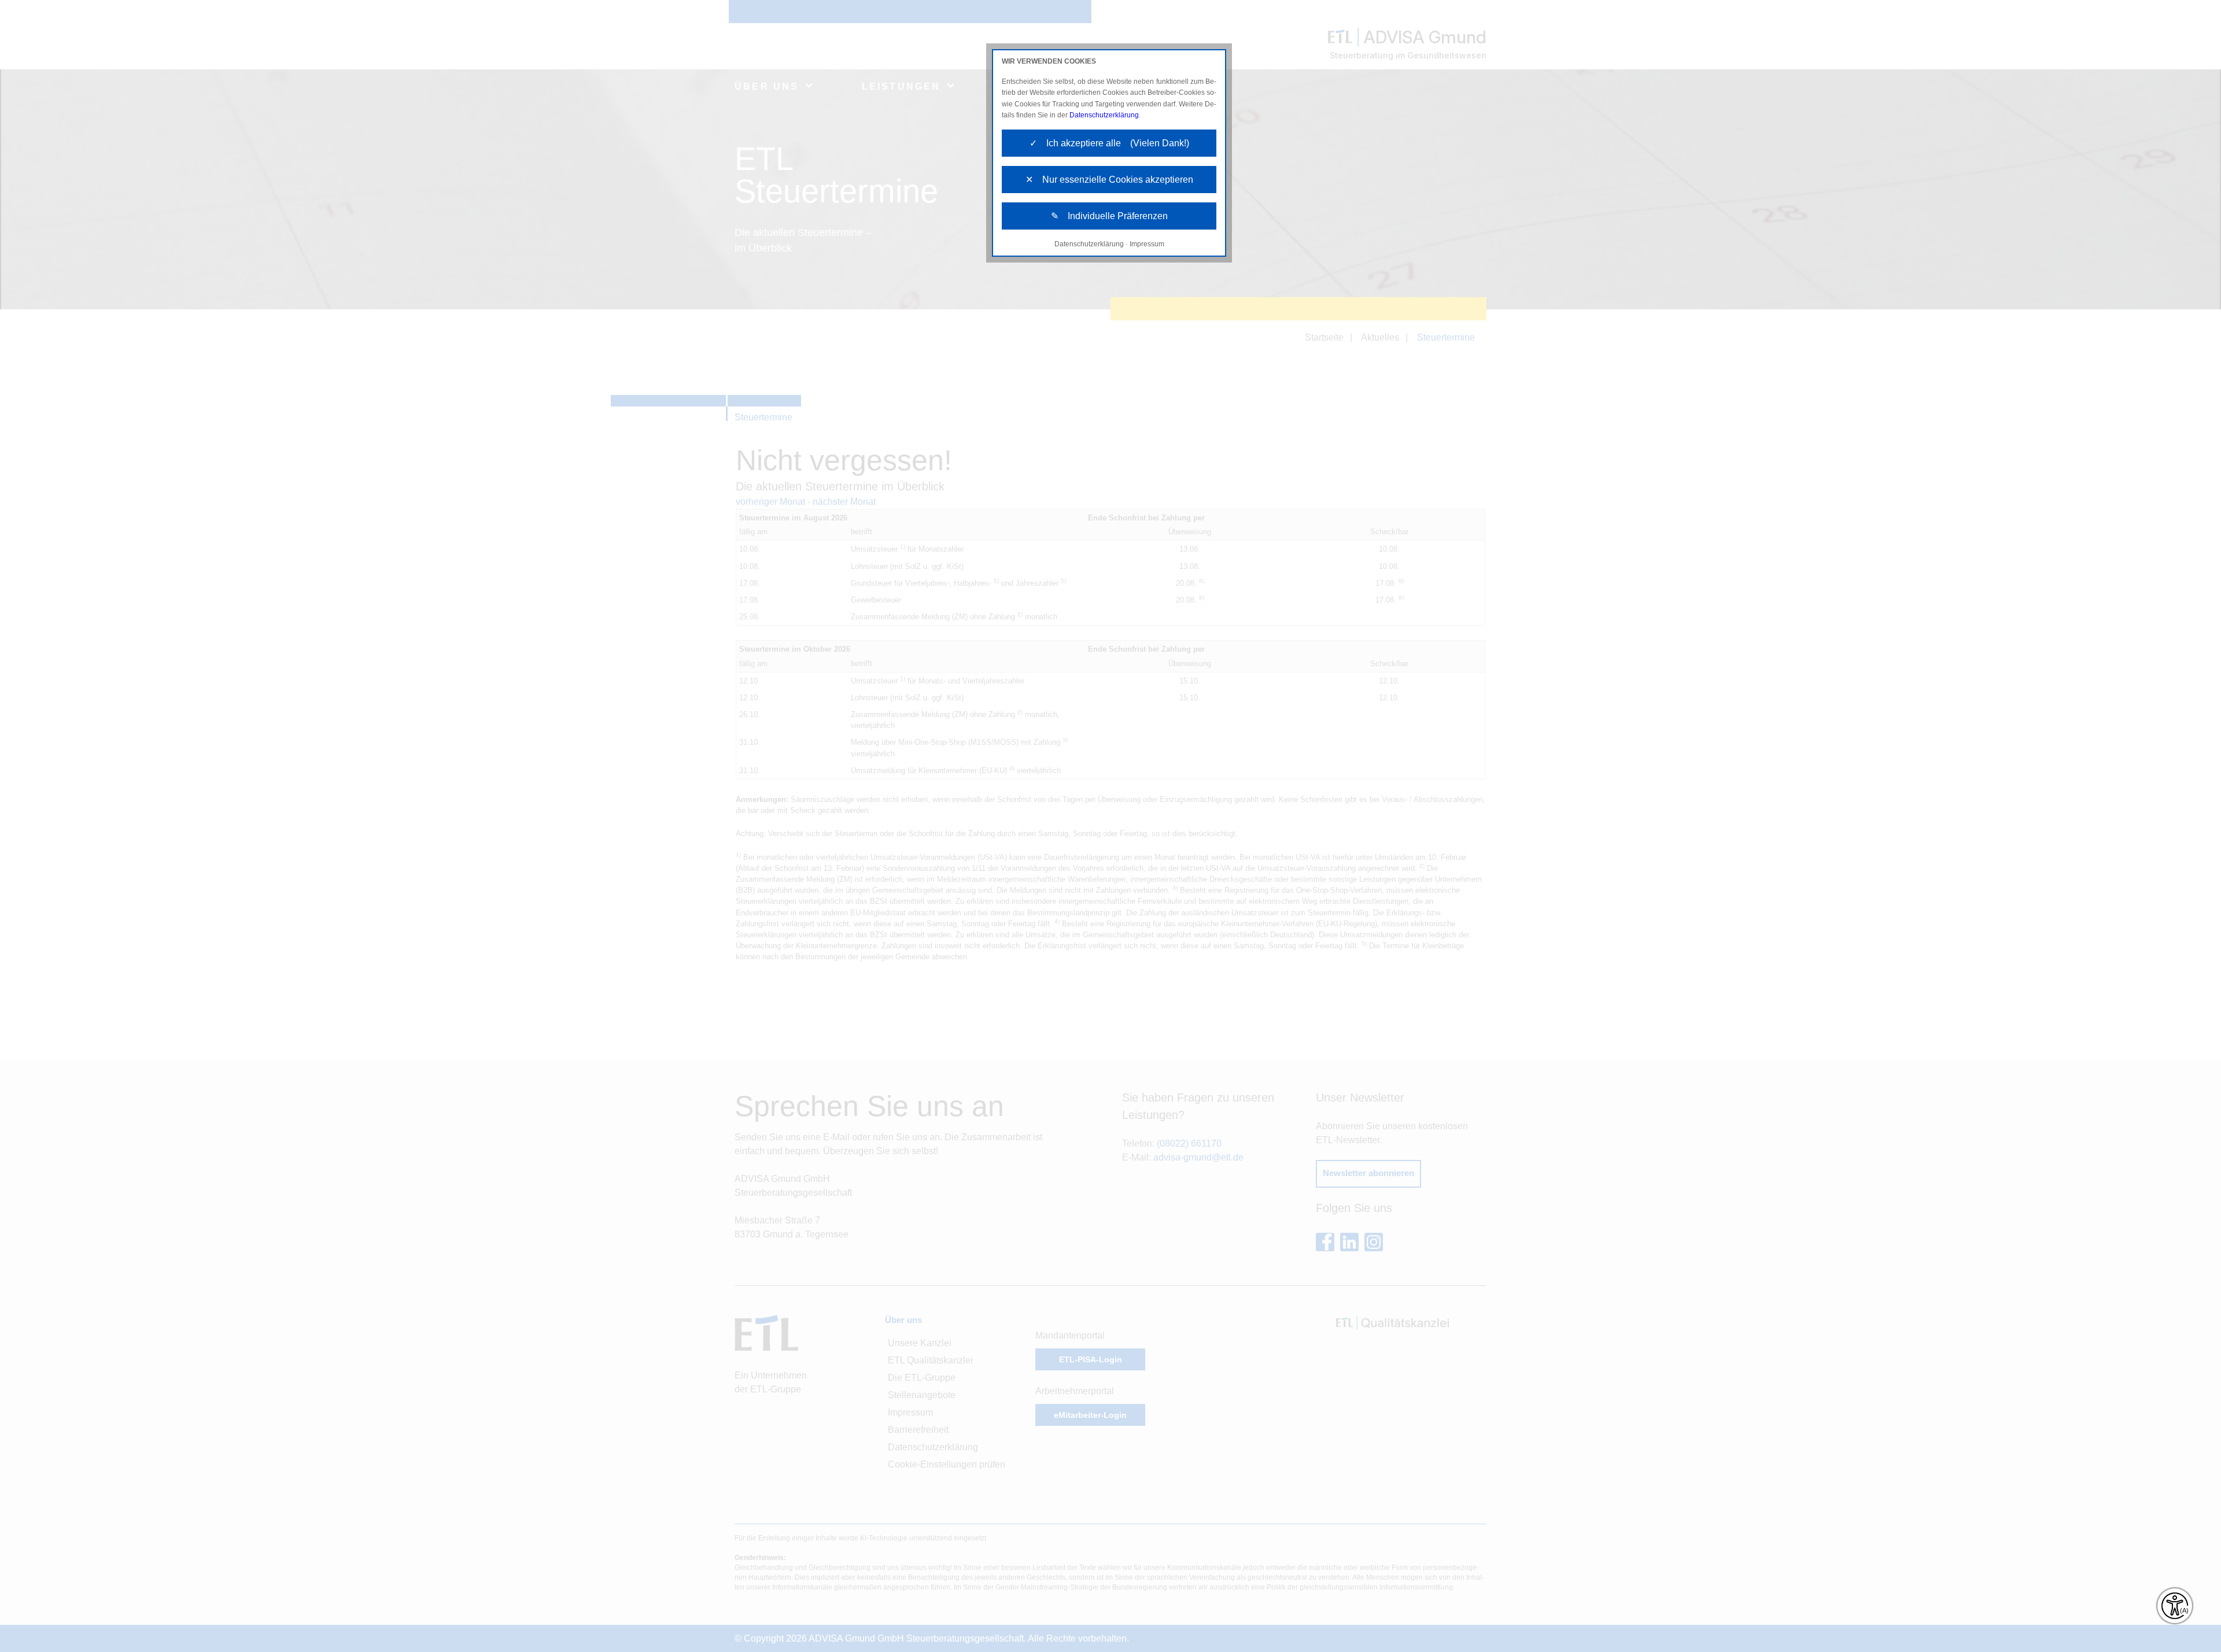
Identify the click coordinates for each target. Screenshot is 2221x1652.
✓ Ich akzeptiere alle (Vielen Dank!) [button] (1109, 143)
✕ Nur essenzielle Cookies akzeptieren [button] (1109, 180)
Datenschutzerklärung (1104, 115)
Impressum (1147, 244)
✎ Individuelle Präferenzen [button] (1109, 216)
